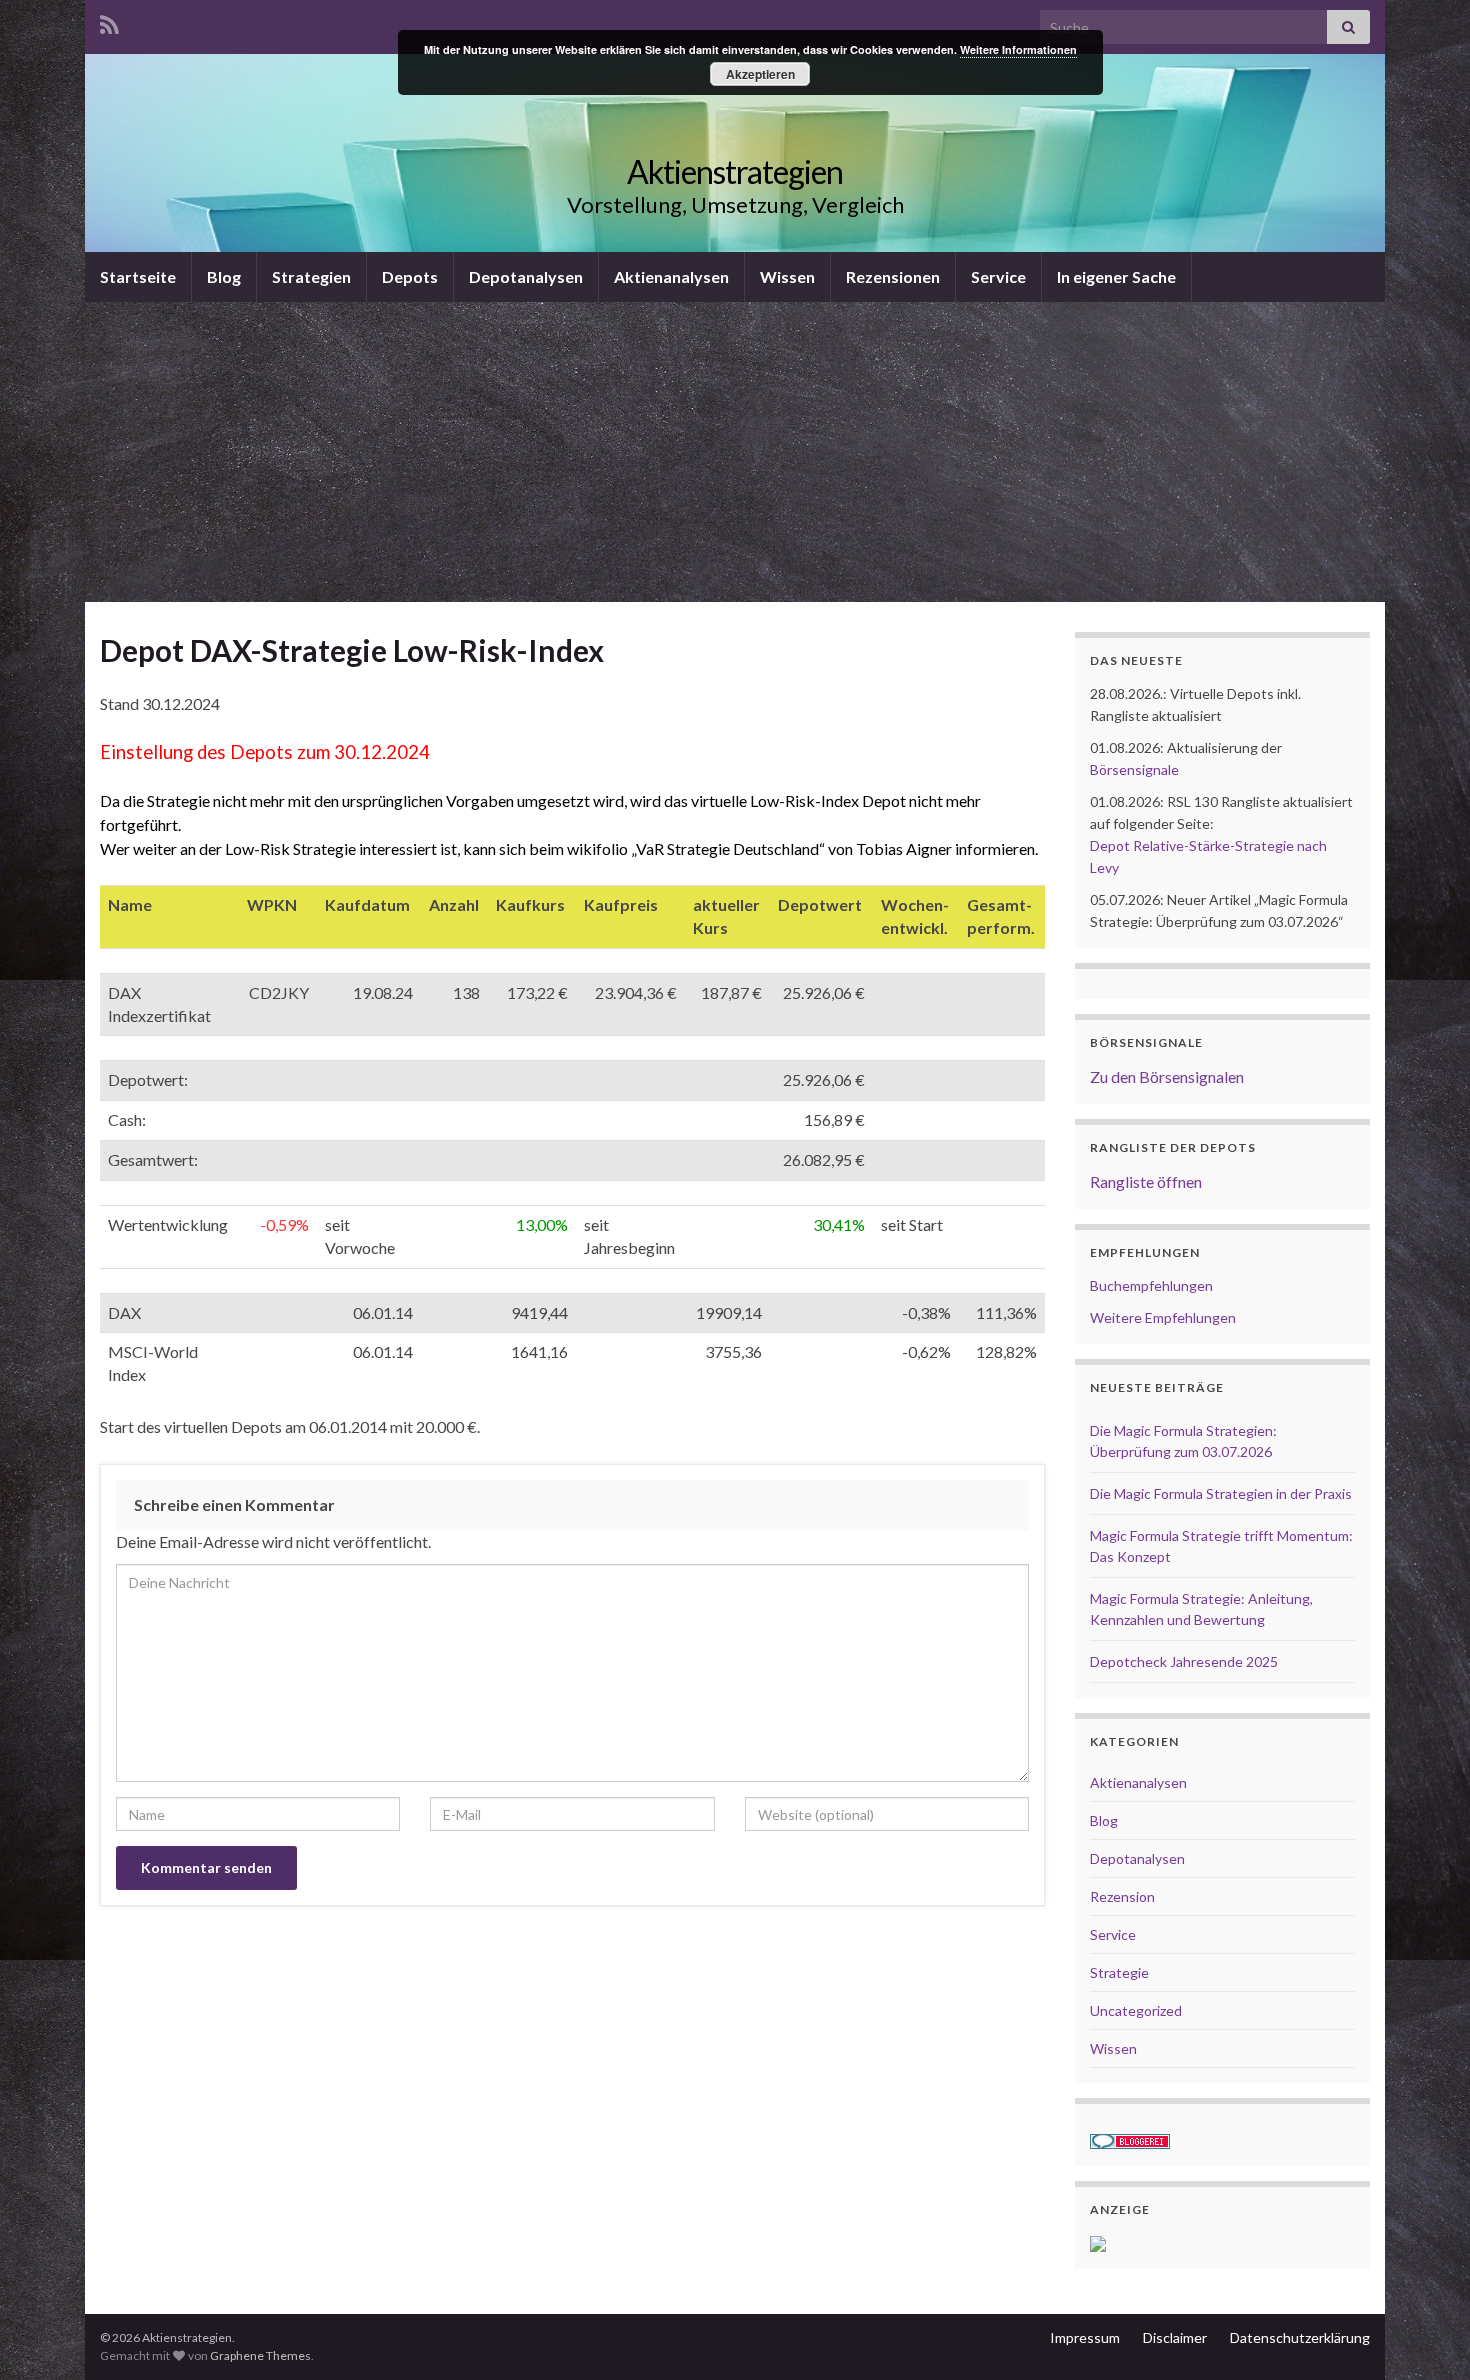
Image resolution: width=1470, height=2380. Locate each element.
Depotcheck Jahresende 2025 (1184, 1661)
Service (998, 276)
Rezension (1122, 1896)
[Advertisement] (735, 452)
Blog (224, 276)
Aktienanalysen (671, 276)
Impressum (1085, 2337)
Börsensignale (1134, 769)
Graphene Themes (260, 2355)
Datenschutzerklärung (1300, 2337)
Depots (410, 276)
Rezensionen (893, 276)
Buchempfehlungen (1151, 1285)
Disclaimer (1175, 2337)
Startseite (138, 276)
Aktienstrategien (735, 171)
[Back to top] (1425, 2335)
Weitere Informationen (1018, 49)
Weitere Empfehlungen (1163, 1317)
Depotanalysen (526, 276)
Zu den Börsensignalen (1167, 1076)
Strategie (1119, 1972)
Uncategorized (1136, 2010)
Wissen (787, 276)
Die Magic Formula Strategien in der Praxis (1221, 1493)
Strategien (311, 276)
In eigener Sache (1116, 276)
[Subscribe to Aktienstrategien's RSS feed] (109, 21)
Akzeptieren (760, 74)
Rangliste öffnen (1146, 1181)
